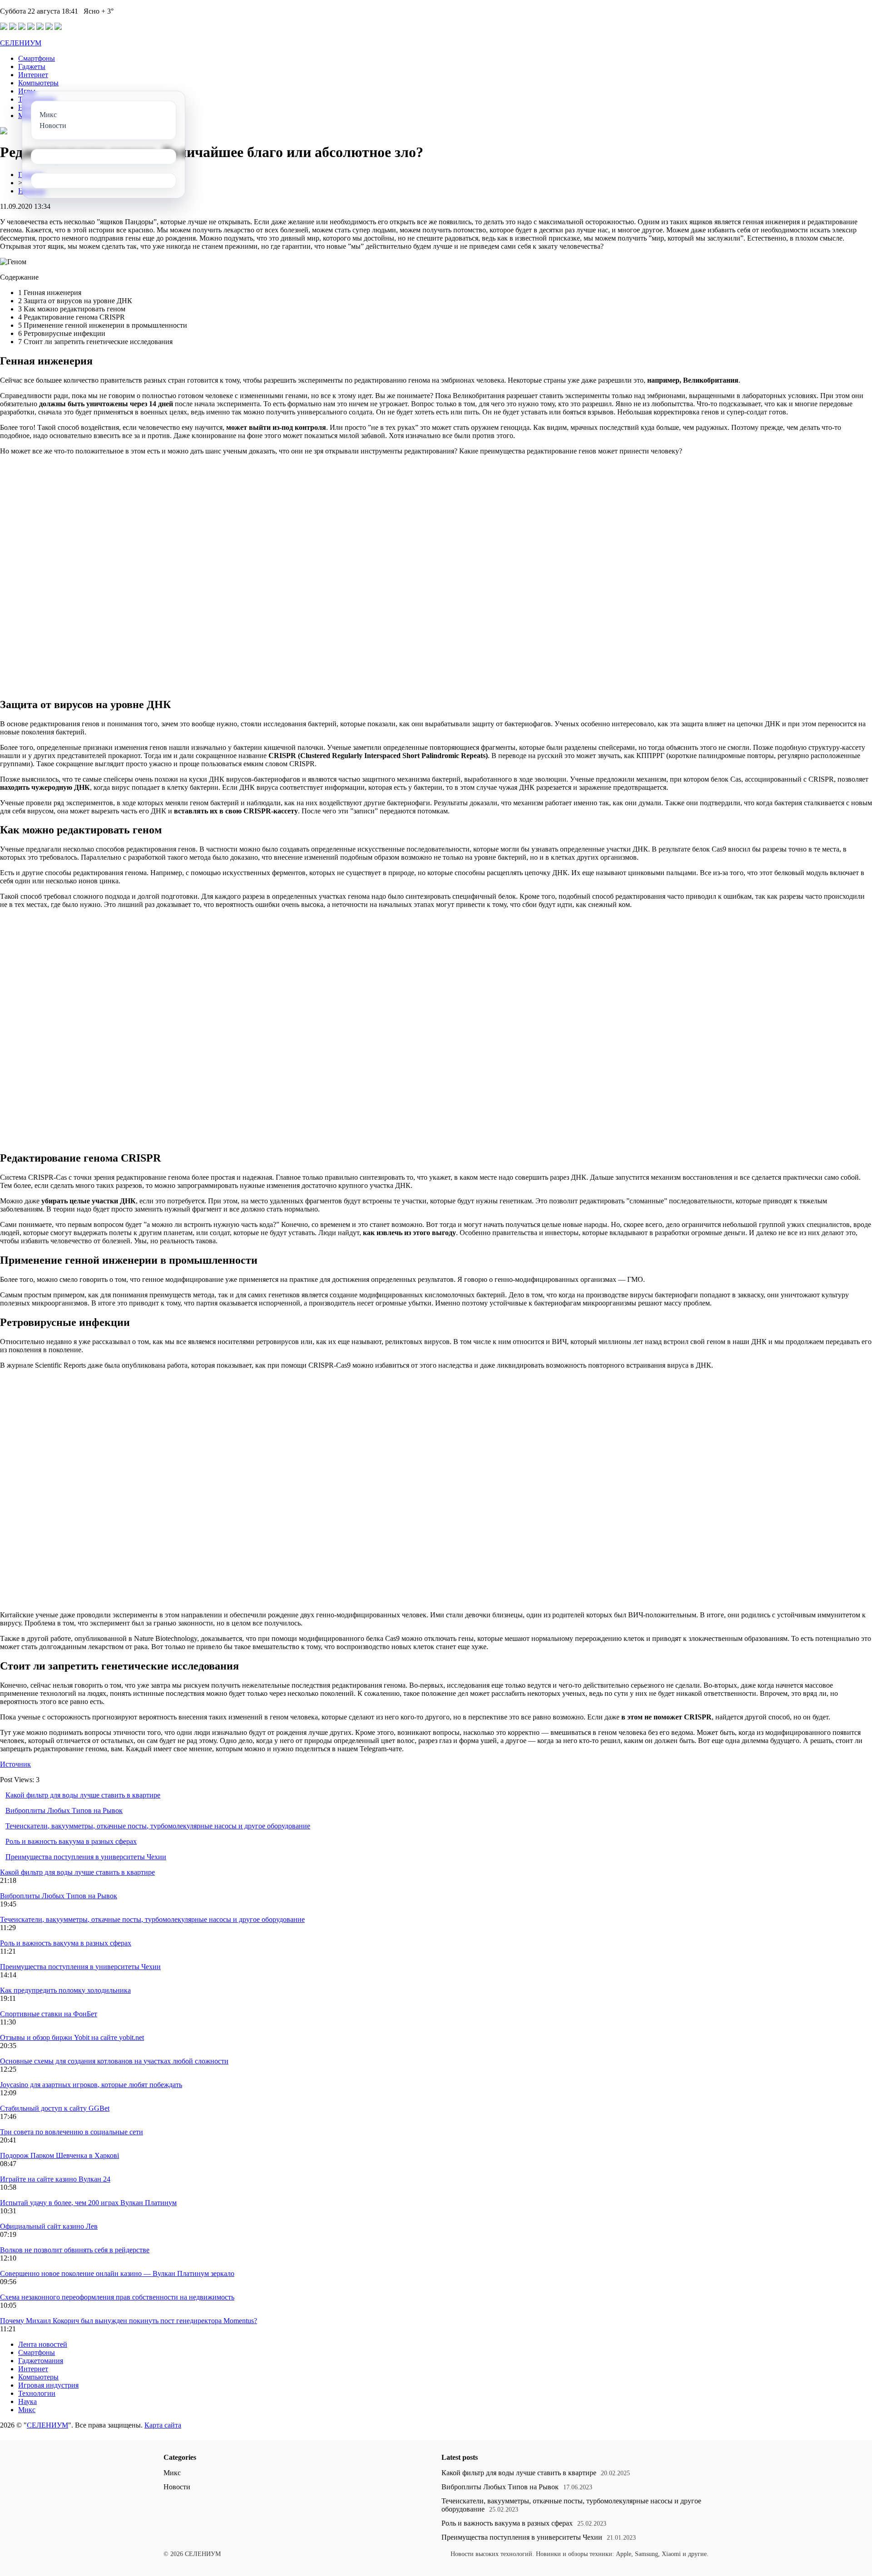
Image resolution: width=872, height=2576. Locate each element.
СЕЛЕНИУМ (21, 43)
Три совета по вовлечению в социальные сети (72, 2132)
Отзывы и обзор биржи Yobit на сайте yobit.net (72, 2037)
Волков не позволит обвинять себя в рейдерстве (75, 2250)
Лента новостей (43, 2344)
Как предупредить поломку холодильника (65, 1990)
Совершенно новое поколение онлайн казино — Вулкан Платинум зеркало (117, 2273)
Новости (177, 2487)
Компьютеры (38, 83)
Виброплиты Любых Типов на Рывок (64, 1810)
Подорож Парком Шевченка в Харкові (59, 2155)
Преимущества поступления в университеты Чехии (86, 1857)
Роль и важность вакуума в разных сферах (71, 1841)
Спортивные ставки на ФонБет (49, 2014)
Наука (27, 2401)
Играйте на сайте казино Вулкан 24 (55, 2179)
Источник (15, 1764)
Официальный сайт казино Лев (49, 2226)
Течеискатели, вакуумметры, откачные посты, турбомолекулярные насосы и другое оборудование (158, 1826)
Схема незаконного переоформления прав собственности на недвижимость (117, 2297)
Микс (27, 2410)
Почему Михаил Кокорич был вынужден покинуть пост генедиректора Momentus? (129, 2321)
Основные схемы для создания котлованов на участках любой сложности (114, 2061)
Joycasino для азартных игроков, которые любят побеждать (91, 2085)
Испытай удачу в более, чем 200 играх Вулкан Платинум (88, 2203)
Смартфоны (37, 58)
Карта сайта (163, 2425)
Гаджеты (32, 66)
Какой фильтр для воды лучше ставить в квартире (83, 1795)
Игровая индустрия (48, 2385)
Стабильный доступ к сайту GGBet (55, 2108)
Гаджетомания (41, 2361)
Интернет (33, 75)
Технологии (37, 2393)
